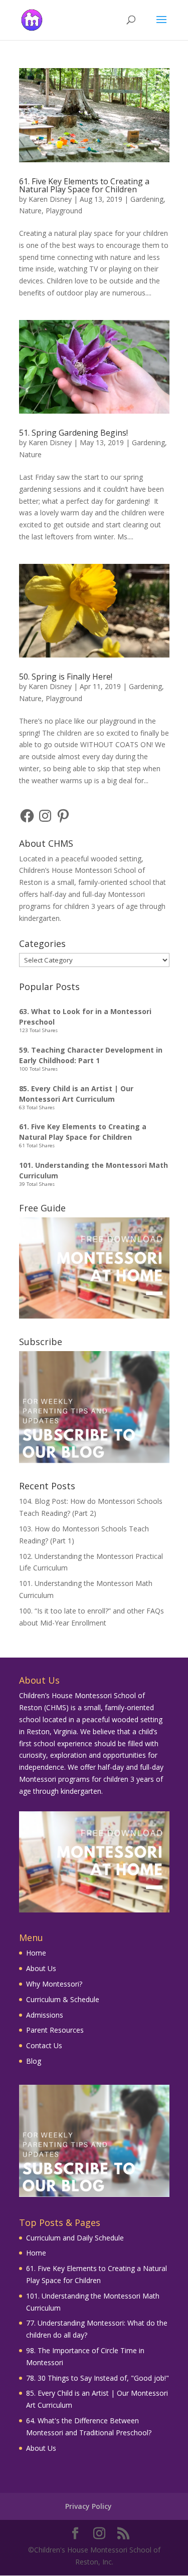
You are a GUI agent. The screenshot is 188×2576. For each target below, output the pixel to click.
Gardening (147, 199)
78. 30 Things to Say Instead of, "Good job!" (98, 2378)
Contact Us (44, 2045)
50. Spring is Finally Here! (66, 677)
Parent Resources (55, 2030)
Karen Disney (50, 199)
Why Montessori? (54, 1984)
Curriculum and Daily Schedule (75, 2238)
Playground (64, 211)
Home (36, 1953)
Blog (34, 2061)
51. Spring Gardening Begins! (73, 433)
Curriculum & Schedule (63, 1999)
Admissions (45, 2015)
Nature (30, 211)
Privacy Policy (88, 2506)
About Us (41, 1968)
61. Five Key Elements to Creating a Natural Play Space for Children (84, 185)
